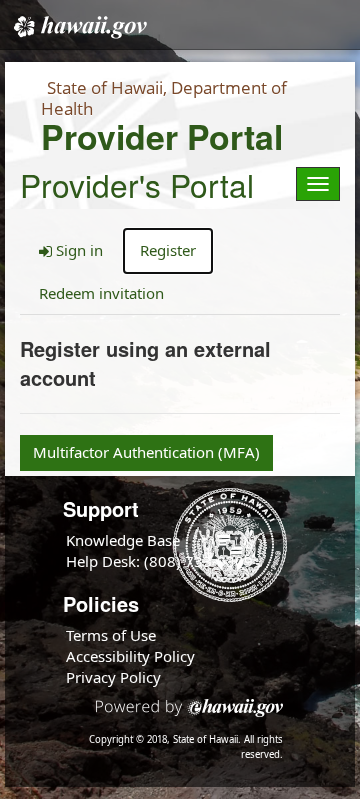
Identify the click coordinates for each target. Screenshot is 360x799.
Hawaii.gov (78, 27)
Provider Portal (162, 137)
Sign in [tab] (77, 250)
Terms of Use (111, 635)
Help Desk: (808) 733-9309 (159, 561)
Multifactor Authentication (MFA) (146, 452)
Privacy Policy (113, 677)
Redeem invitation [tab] (101, 293)
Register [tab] (168, 250)
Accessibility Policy (130, 656)
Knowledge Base (123, 540)
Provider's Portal (137, 181)
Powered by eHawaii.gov (189, 715)
